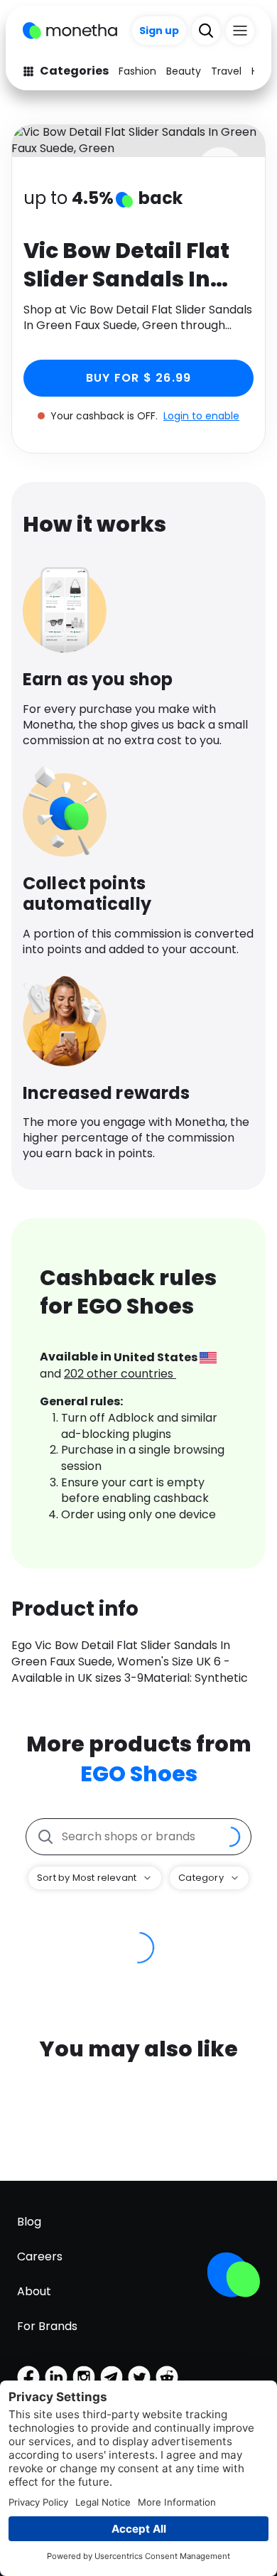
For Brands (47, 2326)
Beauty (184, 71)
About (34, 2291)
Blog (29, 2222)
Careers (40, 2256)
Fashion (137, 71)
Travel (226, 71)
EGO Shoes (139, 1774)
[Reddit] (167, 2377)
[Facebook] (28, 2377)
